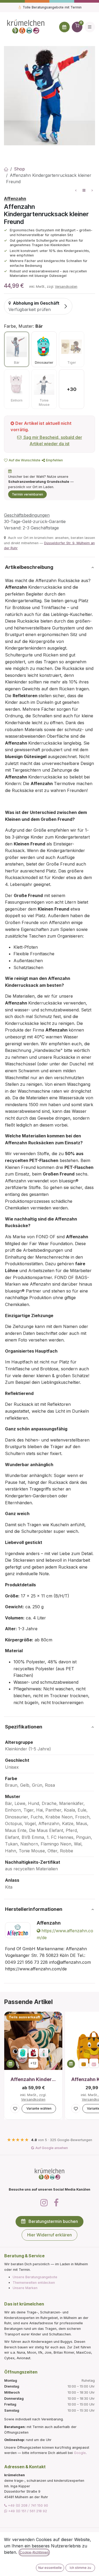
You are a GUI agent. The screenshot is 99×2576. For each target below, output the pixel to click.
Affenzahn (15, 199)
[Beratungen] (64, 27)
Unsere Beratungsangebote (35, 2277)
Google (80, 2453)
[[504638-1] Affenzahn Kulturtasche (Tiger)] (84, 2063)
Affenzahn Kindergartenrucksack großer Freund (33, 2079)
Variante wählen (39, 2108)
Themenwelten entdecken (34, 2283)
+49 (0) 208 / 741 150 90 (27, 2505)
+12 (33, 2063)
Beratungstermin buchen (53, 2221)
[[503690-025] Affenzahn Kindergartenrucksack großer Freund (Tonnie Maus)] (44, 2053)
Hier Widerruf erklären (49, 2235)
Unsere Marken (25, 2288)
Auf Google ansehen (52, 2148)
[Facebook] (56, 2203)
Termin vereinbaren (27, 494)
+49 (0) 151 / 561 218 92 (27, 2511)
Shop (19, 169)
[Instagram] (44, 2203)
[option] (17, 349)
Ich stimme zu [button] (80, 2568)
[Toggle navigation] (90, 27)
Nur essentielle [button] (50, 2568)
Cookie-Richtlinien (34, 2552)
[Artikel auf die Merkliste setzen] (15, 2109)
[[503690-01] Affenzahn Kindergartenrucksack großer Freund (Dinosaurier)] (23, 2053)
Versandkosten (66, 287)
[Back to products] (84, 190)
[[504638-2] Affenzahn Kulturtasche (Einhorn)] (94, 2063)
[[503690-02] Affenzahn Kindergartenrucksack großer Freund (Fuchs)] (33, 2053)
